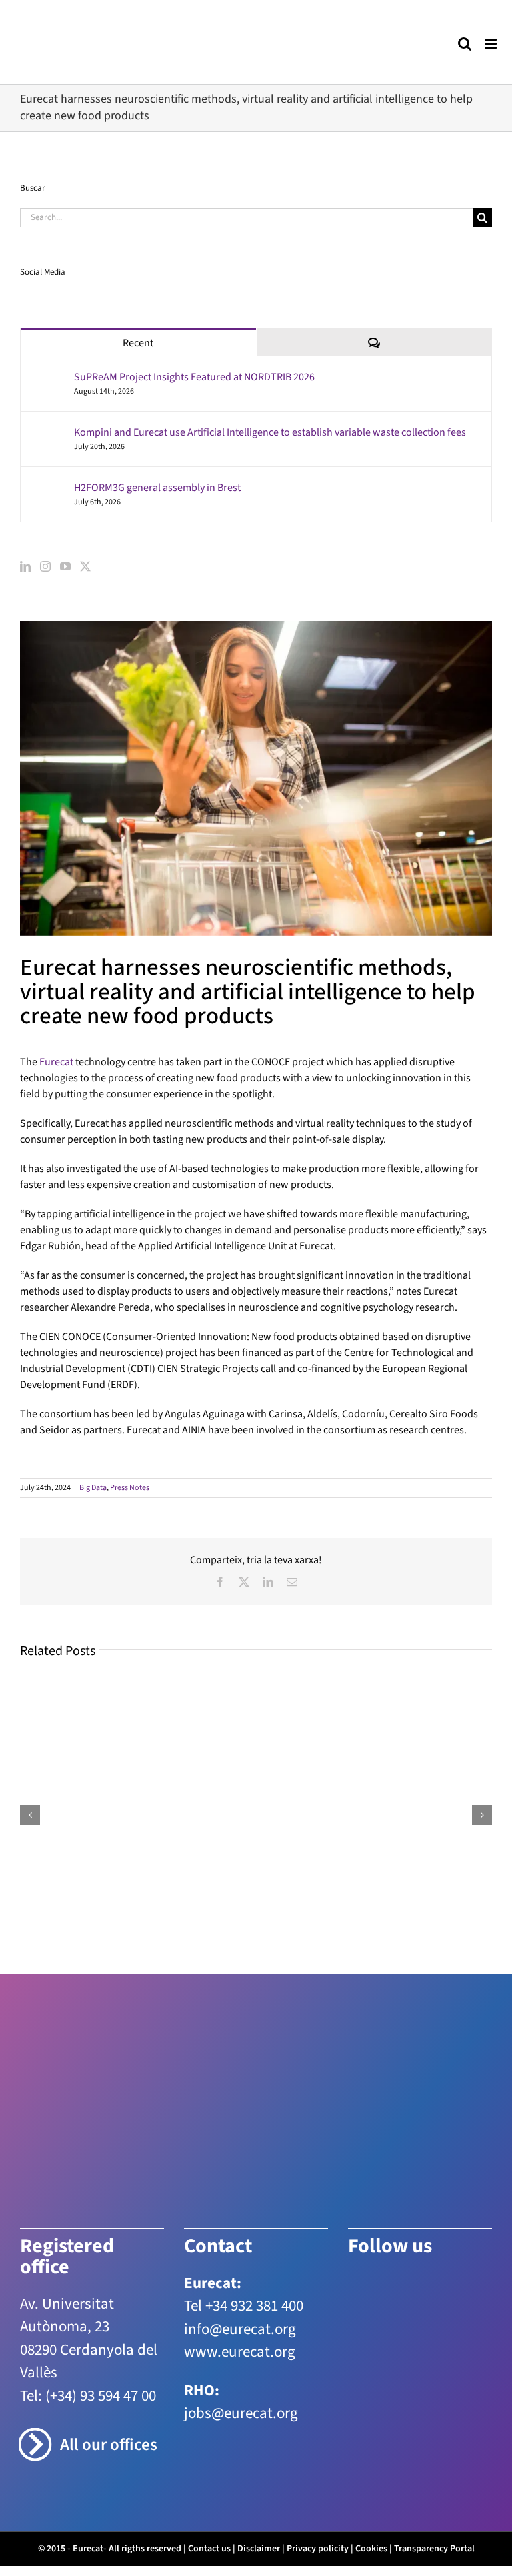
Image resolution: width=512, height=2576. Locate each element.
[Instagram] (45, 566)
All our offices (109, 2445)
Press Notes (130, 1488)
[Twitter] (85, 566)
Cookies (371, 2549)
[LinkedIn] (25, 566)
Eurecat (56, 1062)
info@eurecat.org (240, 2329)
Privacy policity (318, 2549)
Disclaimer (259, 2549)
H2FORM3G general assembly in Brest (157, 488)
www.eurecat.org (240, 2352)
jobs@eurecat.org (241, 2413)
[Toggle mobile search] (465, 44)
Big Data (93, 1488)
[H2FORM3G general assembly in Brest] (48, 488)
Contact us (209, 2549)
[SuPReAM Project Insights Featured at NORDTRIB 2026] (48, 378)
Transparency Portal (434, 2549)
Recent (138, 343)
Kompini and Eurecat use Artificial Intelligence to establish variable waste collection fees (270, 432)
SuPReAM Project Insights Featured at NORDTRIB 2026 (194, 377)
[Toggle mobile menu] (492, 44)
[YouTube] (65, 566)
